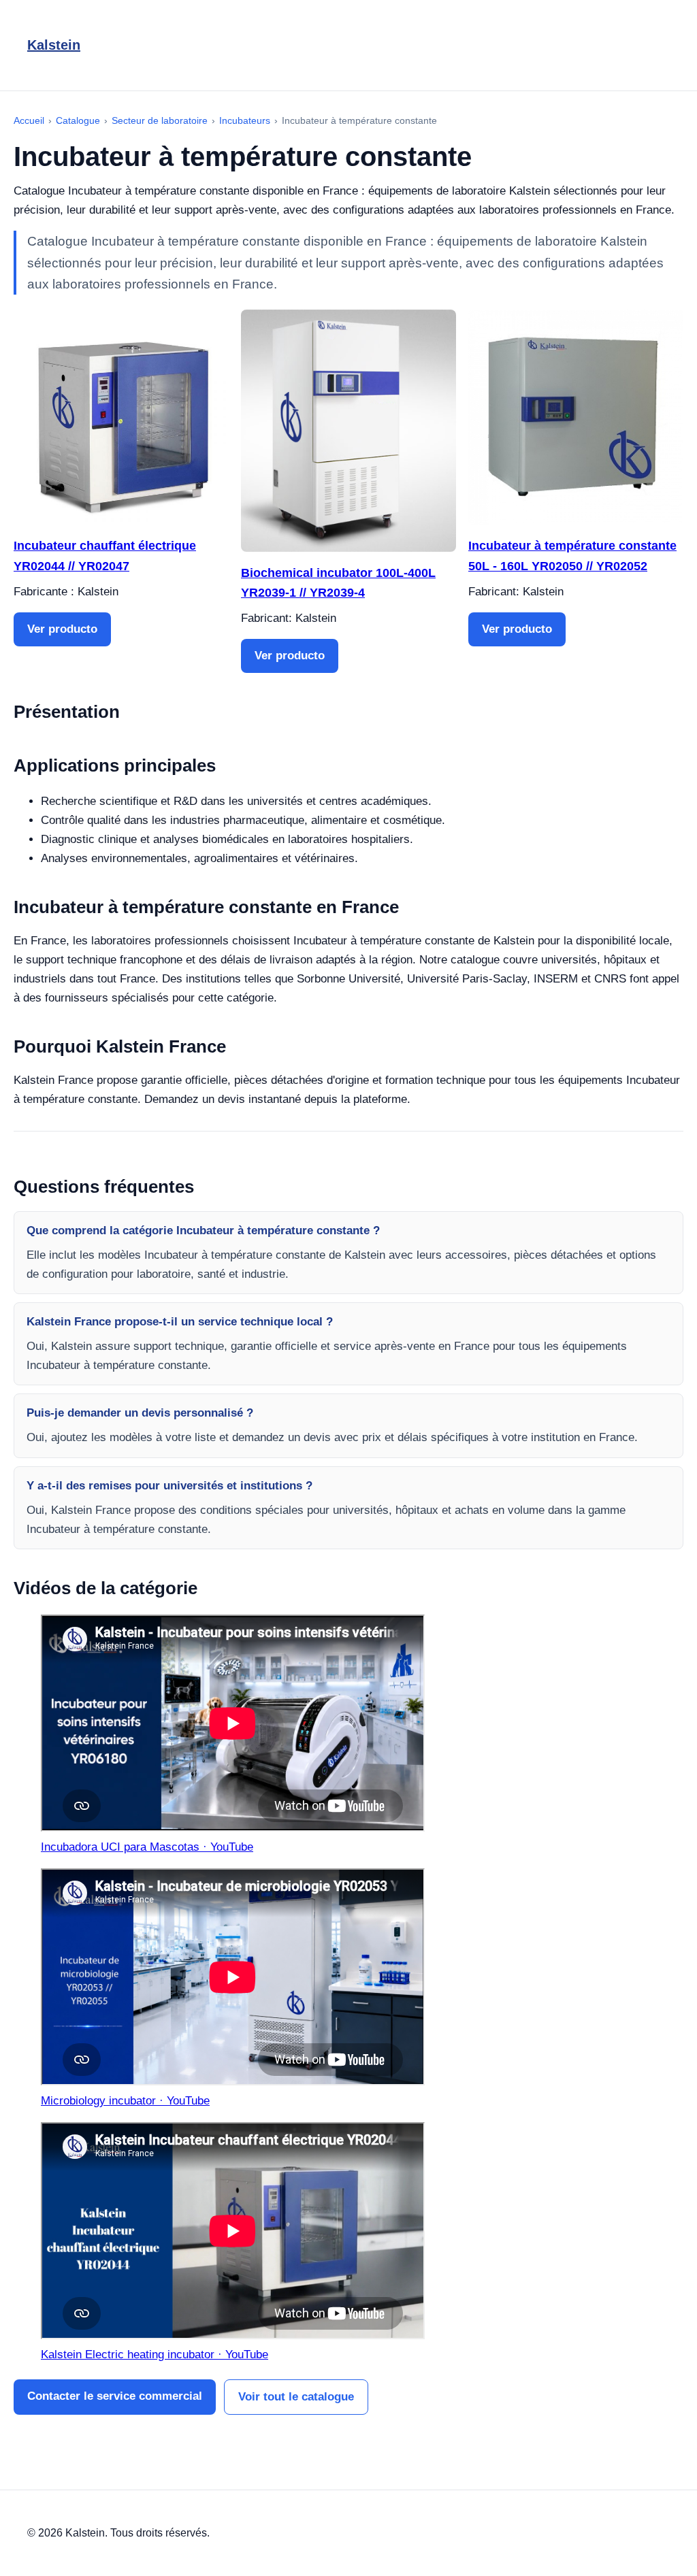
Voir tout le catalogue (296, 2397)
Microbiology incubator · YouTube (125, 2101)
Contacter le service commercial (115, 2396)
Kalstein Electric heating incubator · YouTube (155, 2355)
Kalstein (54, 45)
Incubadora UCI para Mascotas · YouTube (147, 1847)
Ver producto (62, 629)
